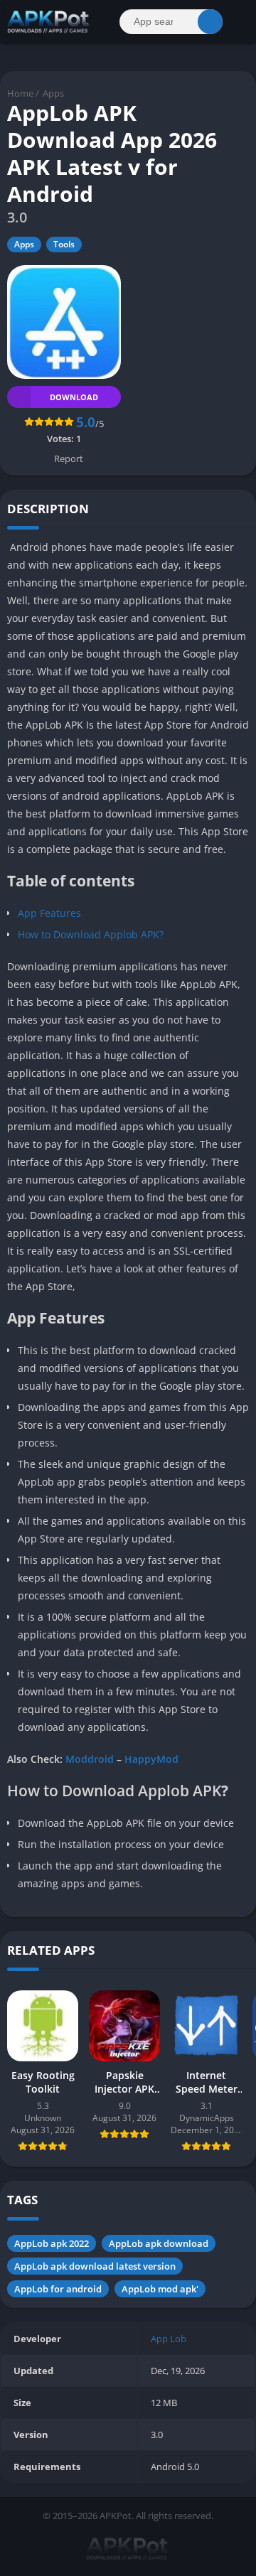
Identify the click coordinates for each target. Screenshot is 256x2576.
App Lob (169, 2339)
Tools (64, 244)
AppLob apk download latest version (95, 2266)
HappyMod (151, 1759)
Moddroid (90, 1759)
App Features (49, 913)
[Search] (210, 22)
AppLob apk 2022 (52, 2243)
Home (20, 93)
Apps (53, 93)
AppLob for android (58, 2289)
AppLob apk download (159, 2243)
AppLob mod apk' (160, 2289)
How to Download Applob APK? (91, 934)
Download (74, 397)
